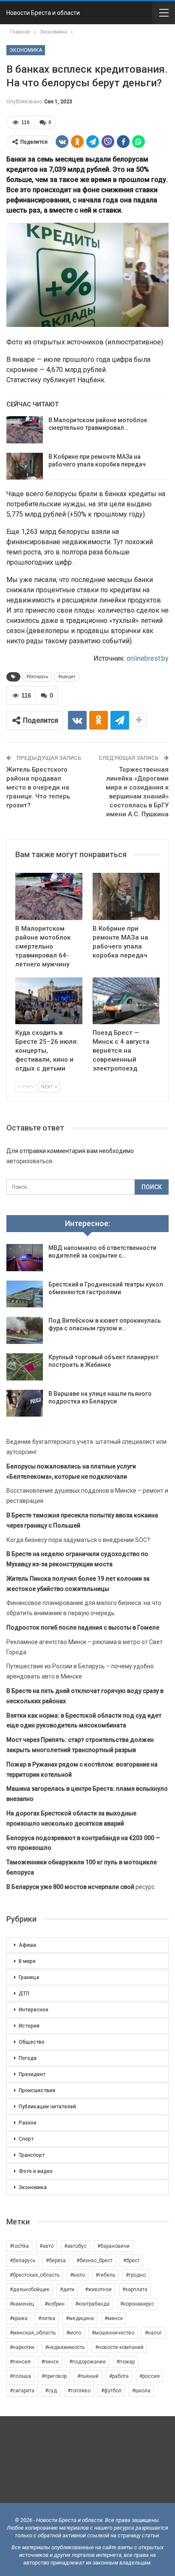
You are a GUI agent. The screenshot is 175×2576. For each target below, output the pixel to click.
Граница (29, 1977)
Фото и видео (36, 2171)
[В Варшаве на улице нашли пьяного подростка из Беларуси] (25, 1403)
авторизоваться (29, 1161)
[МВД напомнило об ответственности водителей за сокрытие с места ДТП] (25, 1258)
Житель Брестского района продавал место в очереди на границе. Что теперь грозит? (38, 787)
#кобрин (55, 2304)
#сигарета (22, 2391)
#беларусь (37, 677)
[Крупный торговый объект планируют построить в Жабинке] (25, 1367)
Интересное (34, 2010)
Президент (32, 2074)
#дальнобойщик (30, 2289)
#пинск (50, 2362)
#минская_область (33, 2333)
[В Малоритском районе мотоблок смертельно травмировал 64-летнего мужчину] (25, 430)
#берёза (56, 2261)
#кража (19, 2318)
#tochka (19, 2246)
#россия (150, 2376)
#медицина (80, 2318)
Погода (28, 2058)
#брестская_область (35, 2275)
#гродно (136, 2275)
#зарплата (135, 2289)
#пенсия (20, 2362)
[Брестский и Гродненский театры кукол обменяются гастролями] (25, 1294)
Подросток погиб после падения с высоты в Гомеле (83, 1627)
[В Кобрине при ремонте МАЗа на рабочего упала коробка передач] (25, 466)
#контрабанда (92, 2304)
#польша (20, 2376)
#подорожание (87, 2362)
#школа (141, 2391)
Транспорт (32, 2155)
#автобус (75, 2246)
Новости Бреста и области (43, 13)
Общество (32, 2042)
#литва (47, 2318)
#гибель (105, 2275)
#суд (51, 2391)
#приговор (54, 2376)
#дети (67, 2289)
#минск (114, 2318)
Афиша (27, 1945)
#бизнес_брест (95, 2261)
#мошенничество (113, 2333)
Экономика (26, 50)
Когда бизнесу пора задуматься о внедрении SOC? (78, 1540)
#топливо (79, 2391)
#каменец (22, 2304)
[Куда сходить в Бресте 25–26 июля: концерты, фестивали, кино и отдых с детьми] (49, 1001)
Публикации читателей (47, 2107)
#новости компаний (119, 2347)
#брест (131, 2261)
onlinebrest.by (148, 658)
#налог (153, 2333)
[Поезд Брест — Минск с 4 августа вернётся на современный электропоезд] (126, 1001)
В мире (27, 1961)
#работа (119, 2376)
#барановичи (113, 2246)
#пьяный (88, 2376)
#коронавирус (137, 2304)
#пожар (126, 2362)
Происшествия (37, 2090)
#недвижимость (65, 2347)
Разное (28, 2123)
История (29, 2026)
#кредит (67, 677)
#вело (78, 2275)
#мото (74, 2333)
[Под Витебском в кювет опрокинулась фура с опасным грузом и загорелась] (25, 1330)
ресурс (80, 1887)
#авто (47, 2246)
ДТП (24, 1994)
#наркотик (22, 2347)
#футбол (111, 2391)
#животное (98, 2289)
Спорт (26, 2139)
